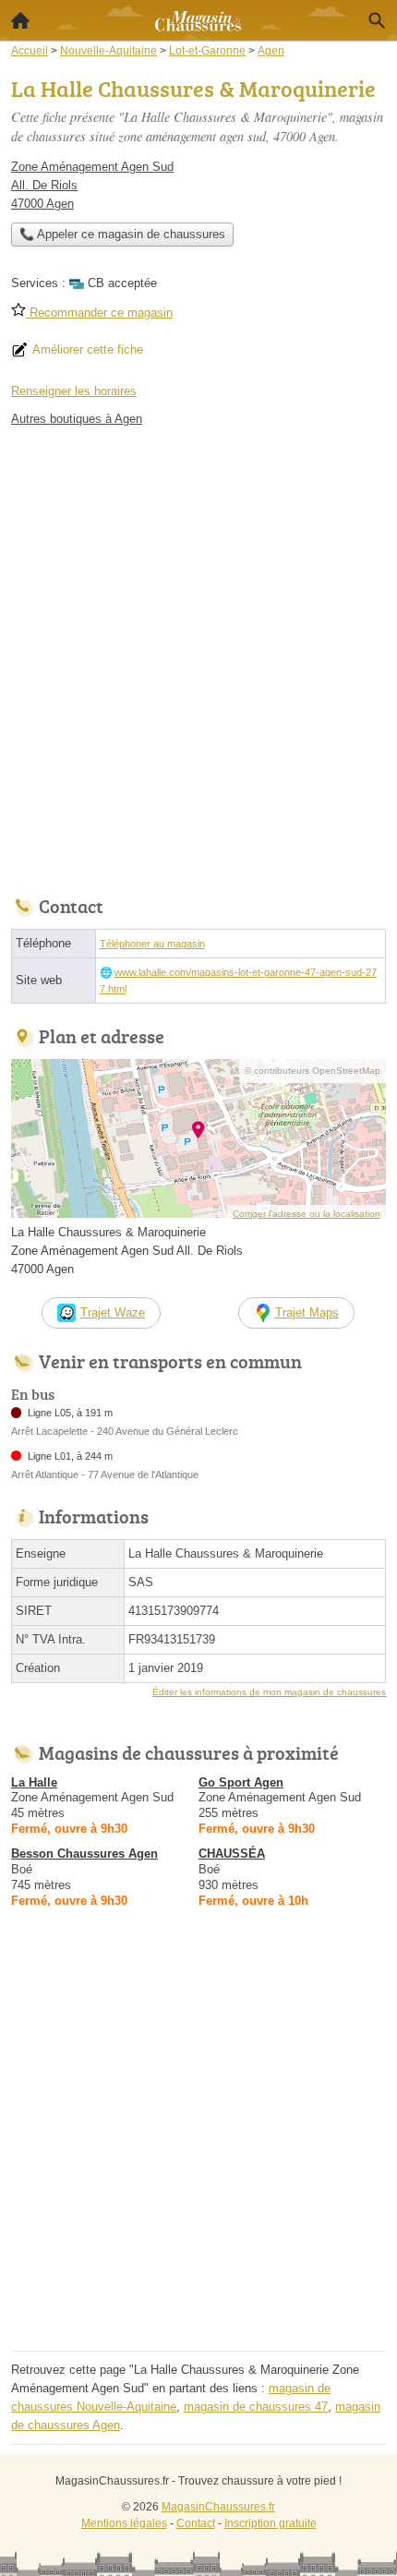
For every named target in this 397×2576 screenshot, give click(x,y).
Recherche (377, 20)
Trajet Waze (113, 1312)
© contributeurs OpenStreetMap (313, 1071)
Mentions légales (124, 2523)
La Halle (34, 1782)
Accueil (20, 20)
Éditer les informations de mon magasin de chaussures (269, 1692)
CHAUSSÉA (232, 1854)
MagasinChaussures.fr (218, 2507)
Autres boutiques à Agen (77, 419)
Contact (196, 2523)
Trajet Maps (307, 1312)
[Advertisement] (198, 656)
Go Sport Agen (241, 1782)
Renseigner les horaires (74, 391)
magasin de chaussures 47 (256, 2407)
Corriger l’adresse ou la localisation (307, 1214)
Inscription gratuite (271, 2523)
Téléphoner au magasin (152, 944)
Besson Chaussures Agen (84, 1854)
